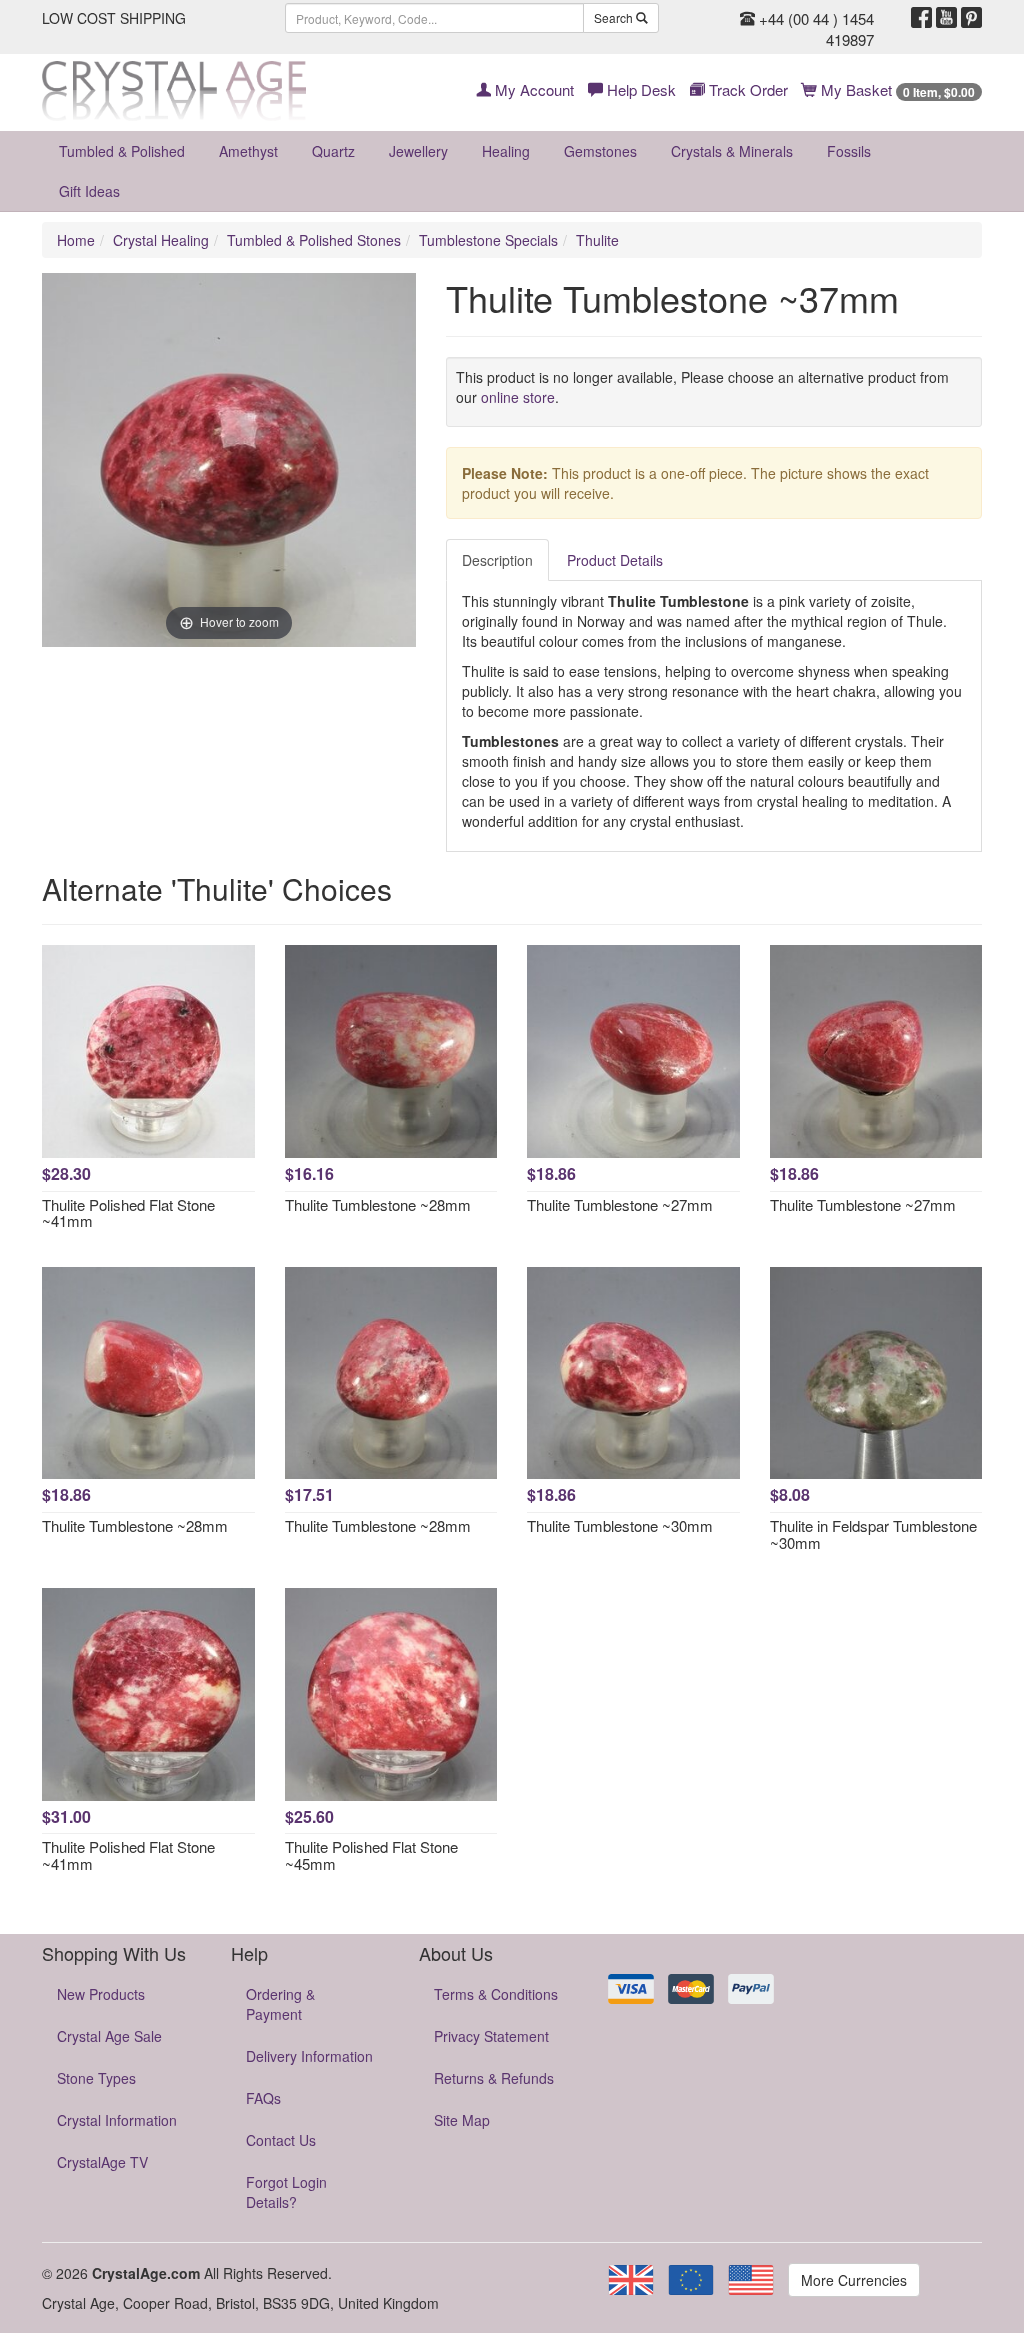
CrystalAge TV (102, 2162)
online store (518, 397)
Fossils (849, 151)
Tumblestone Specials (488, 240)
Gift (89, 191)
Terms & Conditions (496, 1994)
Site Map (462, 2120)
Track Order (746, 89)
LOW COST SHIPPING (114, 18)
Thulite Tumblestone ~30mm (620, 1525)
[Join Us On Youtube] (946, 18)
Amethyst (248, 151)
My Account (532, 89)
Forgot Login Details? (286, 2192)
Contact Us (281, 2140)
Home (76, 240)
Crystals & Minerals (732, 151)
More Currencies (854, 2280)
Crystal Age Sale (109, 2036)
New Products (101, 1994)
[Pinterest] (971, 18)
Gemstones (600, 151)
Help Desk (639, 89)
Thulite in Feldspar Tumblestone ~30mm (873, 1534)
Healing (506, 151)
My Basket (896, 89)
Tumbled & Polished (122, 151)
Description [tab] (497, 560)
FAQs (263, 2098)
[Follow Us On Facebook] (921, 18)
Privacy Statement (491, 2036)
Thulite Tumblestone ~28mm (378, 1204)
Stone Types (96, 2078)
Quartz (333, 151)
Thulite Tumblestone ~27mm (620, 1204)
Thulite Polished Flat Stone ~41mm (128, 1213)
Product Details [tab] (615, 560)
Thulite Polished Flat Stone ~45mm (371, 1855)
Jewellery (418, 151)
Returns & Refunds (494, 2078)
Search (615, 17)
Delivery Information (309, 2056)
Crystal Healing (161, 240)
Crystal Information (117, 2120)
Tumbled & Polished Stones (314, 240)
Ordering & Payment (280, 2004)
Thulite (597, 240)
